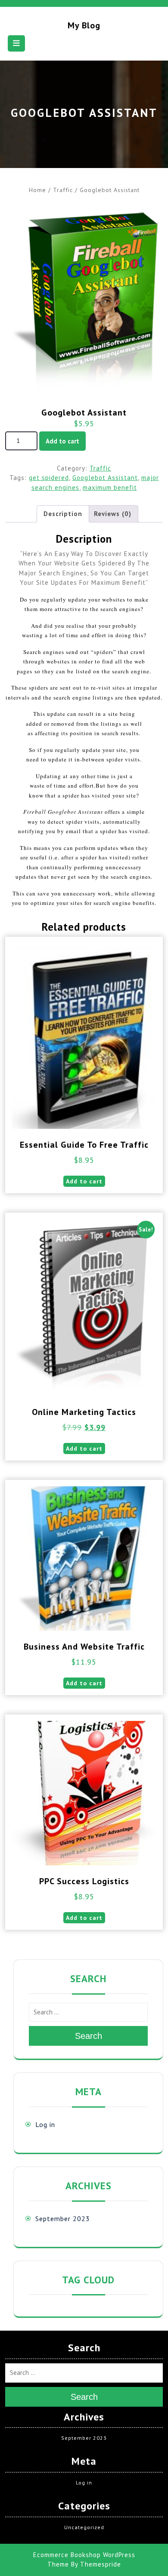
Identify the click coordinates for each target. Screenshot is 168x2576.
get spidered (49, 478)
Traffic (63, 190)
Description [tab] (63, 514)
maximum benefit (110, 487)
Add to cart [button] (84, 1181)
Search (89, 2036)
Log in (45, 2124)
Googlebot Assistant (105, 478)
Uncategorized (84, 2527)
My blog (84, 25)
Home (37, 190)
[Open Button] (16, 43)
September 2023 (63, 2218)
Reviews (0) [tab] (113, 514)
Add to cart (62, 441)
